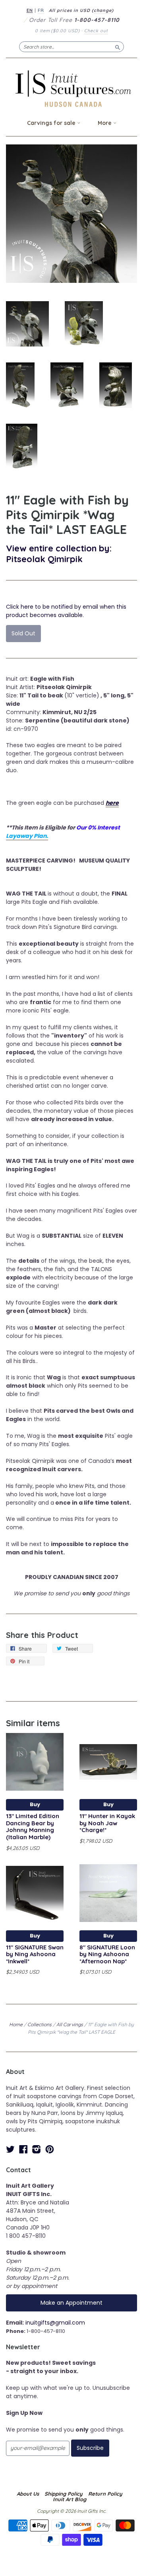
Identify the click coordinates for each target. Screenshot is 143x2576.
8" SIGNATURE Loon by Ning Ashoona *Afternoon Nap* (107, 1954)
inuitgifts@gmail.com (55, 2323)
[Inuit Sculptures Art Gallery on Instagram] (37, 2149)
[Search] (118, 47)
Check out (96, 31)
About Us (28, 2494)
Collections (40, 2024)
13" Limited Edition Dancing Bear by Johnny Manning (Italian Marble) (33, 1826)
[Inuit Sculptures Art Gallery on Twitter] (10, 2149)
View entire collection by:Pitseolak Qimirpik (59, 553)
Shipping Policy (64, 2494)
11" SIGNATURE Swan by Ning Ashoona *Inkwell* (35, 1954)
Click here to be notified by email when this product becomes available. (66, 611)
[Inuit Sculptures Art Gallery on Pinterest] (50, 2149)
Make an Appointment (71, 2303)
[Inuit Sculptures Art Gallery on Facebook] (23, 2149)
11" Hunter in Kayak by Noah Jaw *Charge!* (107, 1823)
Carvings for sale (52, 123)
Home (16, 2024)
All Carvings (70, 2024)
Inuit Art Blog (70, 2499)
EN (30, 10)
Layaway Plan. (27, 836)
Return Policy (105, 2494)
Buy (35, 1804)
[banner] (71, 89)
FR (41, 10)
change (103, 10)
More (105, 123)
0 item (57, 31)
